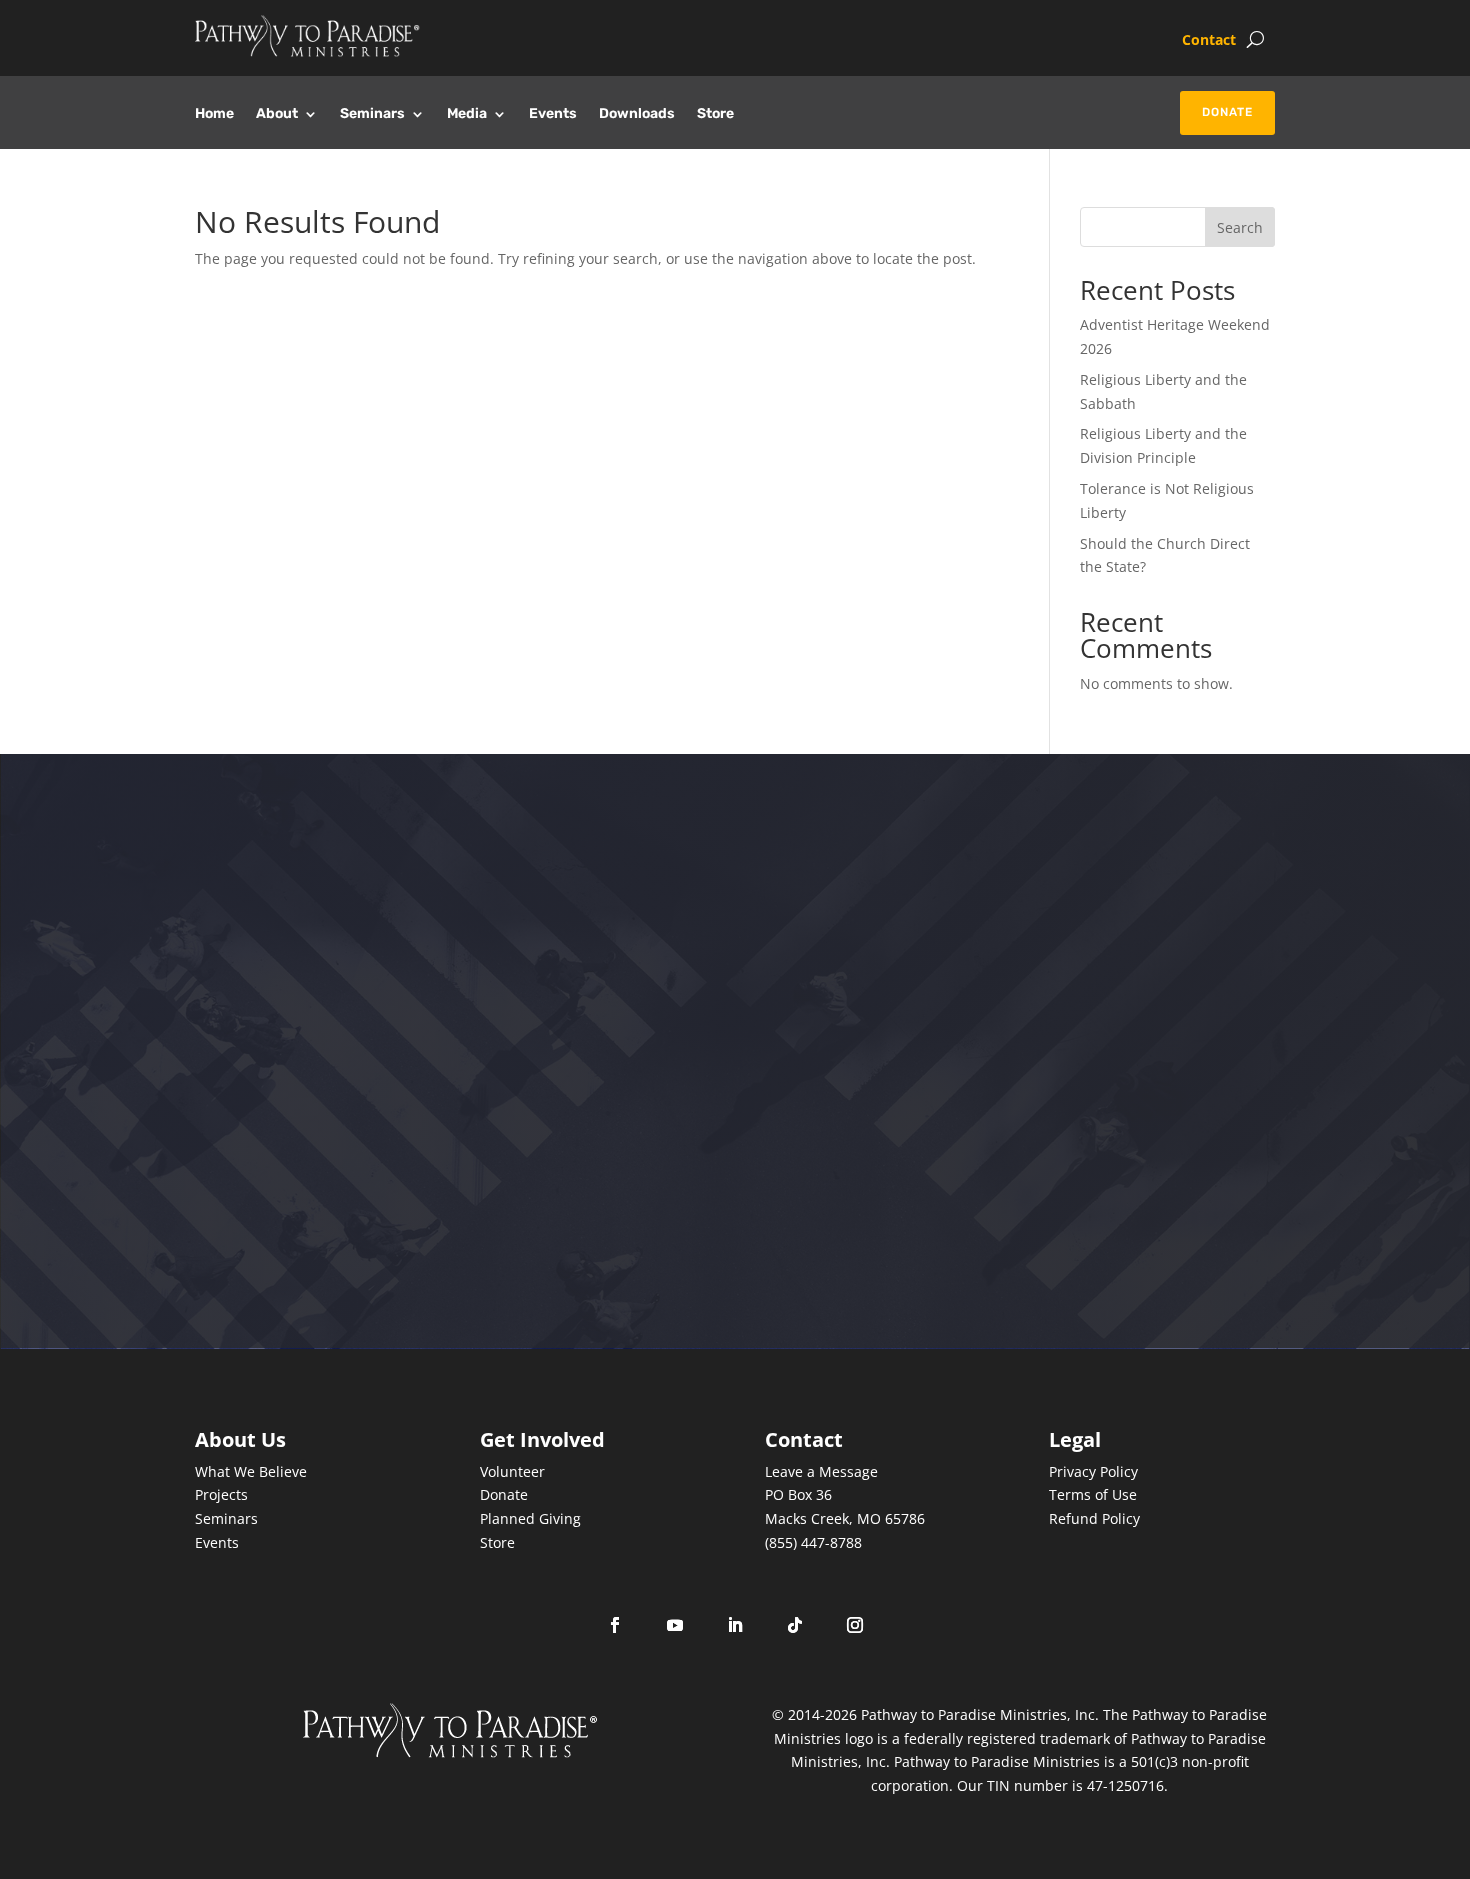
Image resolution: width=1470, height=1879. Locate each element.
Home (214, 114)
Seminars (372, 114)
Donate (1227, 112)
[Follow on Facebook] (615, 1625)
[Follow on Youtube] (675, 1625)
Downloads (637, 114)
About (277, 114)
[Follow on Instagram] (855, 1625)
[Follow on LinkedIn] (735, 1625)
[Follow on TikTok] (795, 1625)
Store (715, 114)
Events (553, 114)
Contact (1209, 41)
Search (1240, 227)
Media (467, 114)
